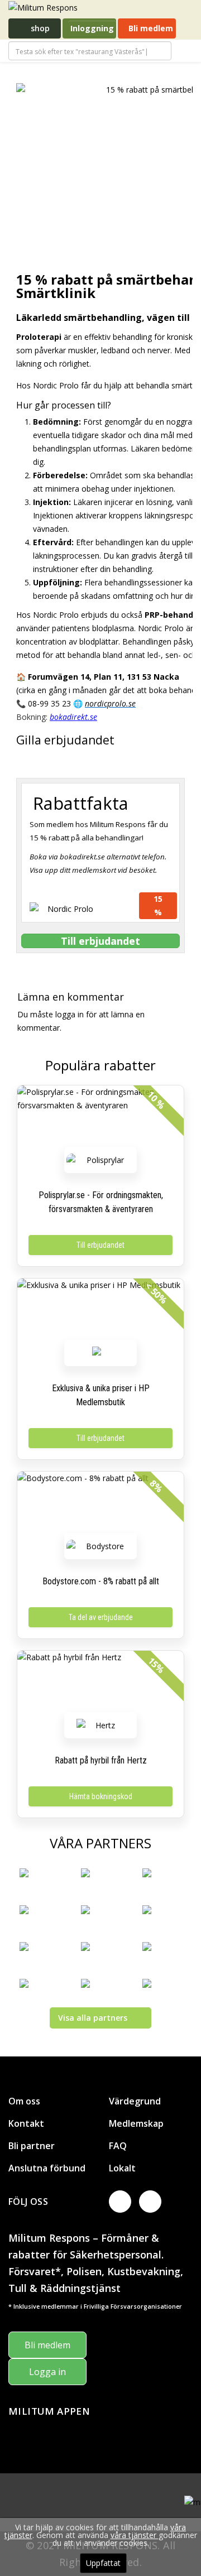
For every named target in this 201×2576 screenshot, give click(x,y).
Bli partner (32, 2146)
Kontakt (26, 2123)
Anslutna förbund (47, 2168)
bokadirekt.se (73, 717)
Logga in (47, 2372)
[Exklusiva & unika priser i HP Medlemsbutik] (100, 1312)
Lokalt (122, 2168)
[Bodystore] (100, 1546)
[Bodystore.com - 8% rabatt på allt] (100, 1505)
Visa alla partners (93, 2018)
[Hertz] (100, 1725)
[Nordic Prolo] (66, 911)
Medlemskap (136, 2123)
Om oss (24, 2101)
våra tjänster (135, 2535)
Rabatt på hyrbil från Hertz (101, 1760)
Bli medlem (150, 28)
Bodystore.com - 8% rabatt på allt (101, 1581)
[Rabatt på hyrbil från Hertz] (100, 1684)
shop (39, 28)
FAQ (118, 2146)
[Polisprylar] (100, 1160)
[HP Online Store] (100, 1353)
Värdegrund (135, 2101)
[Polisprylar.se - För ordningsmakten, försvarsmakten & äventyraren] (100, 1119)
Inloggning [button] (92, 28)
